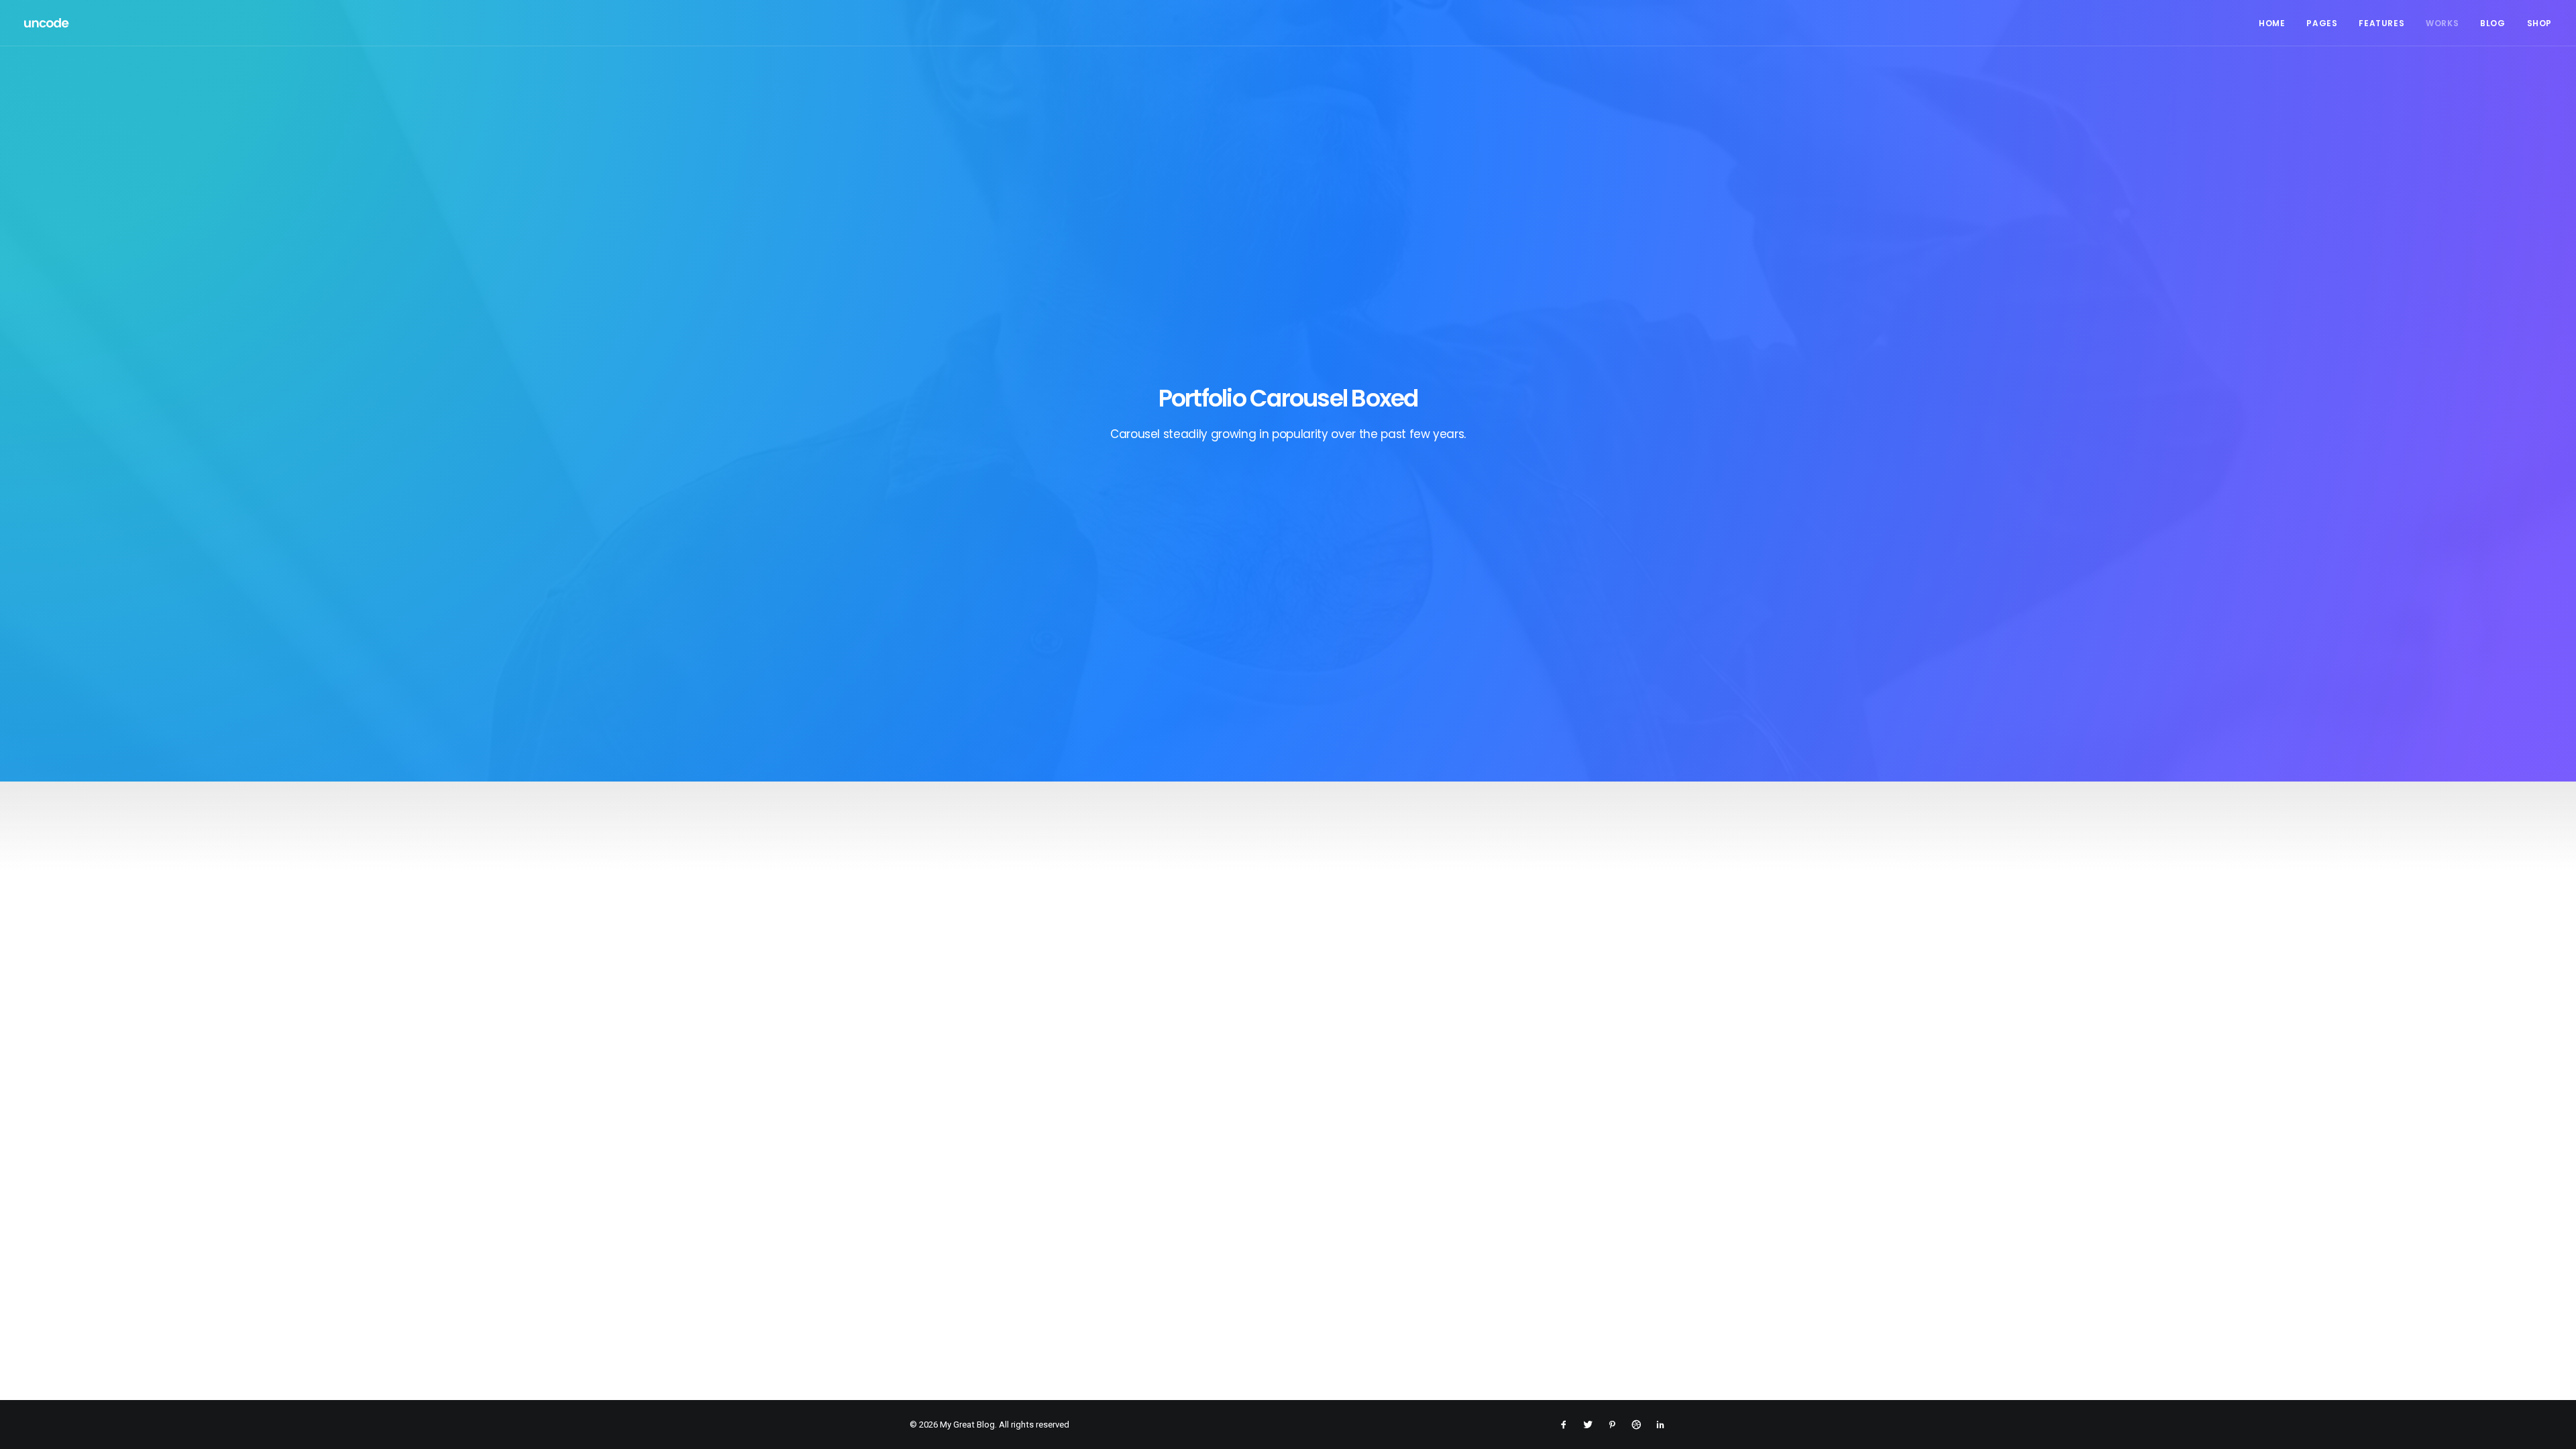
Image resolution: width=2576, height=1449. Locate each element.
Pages (2322, 23)
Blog (2492, 23)
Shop (2539, 23)
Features (2381, 23)
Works (2442, 23)
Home (2272, 23)
